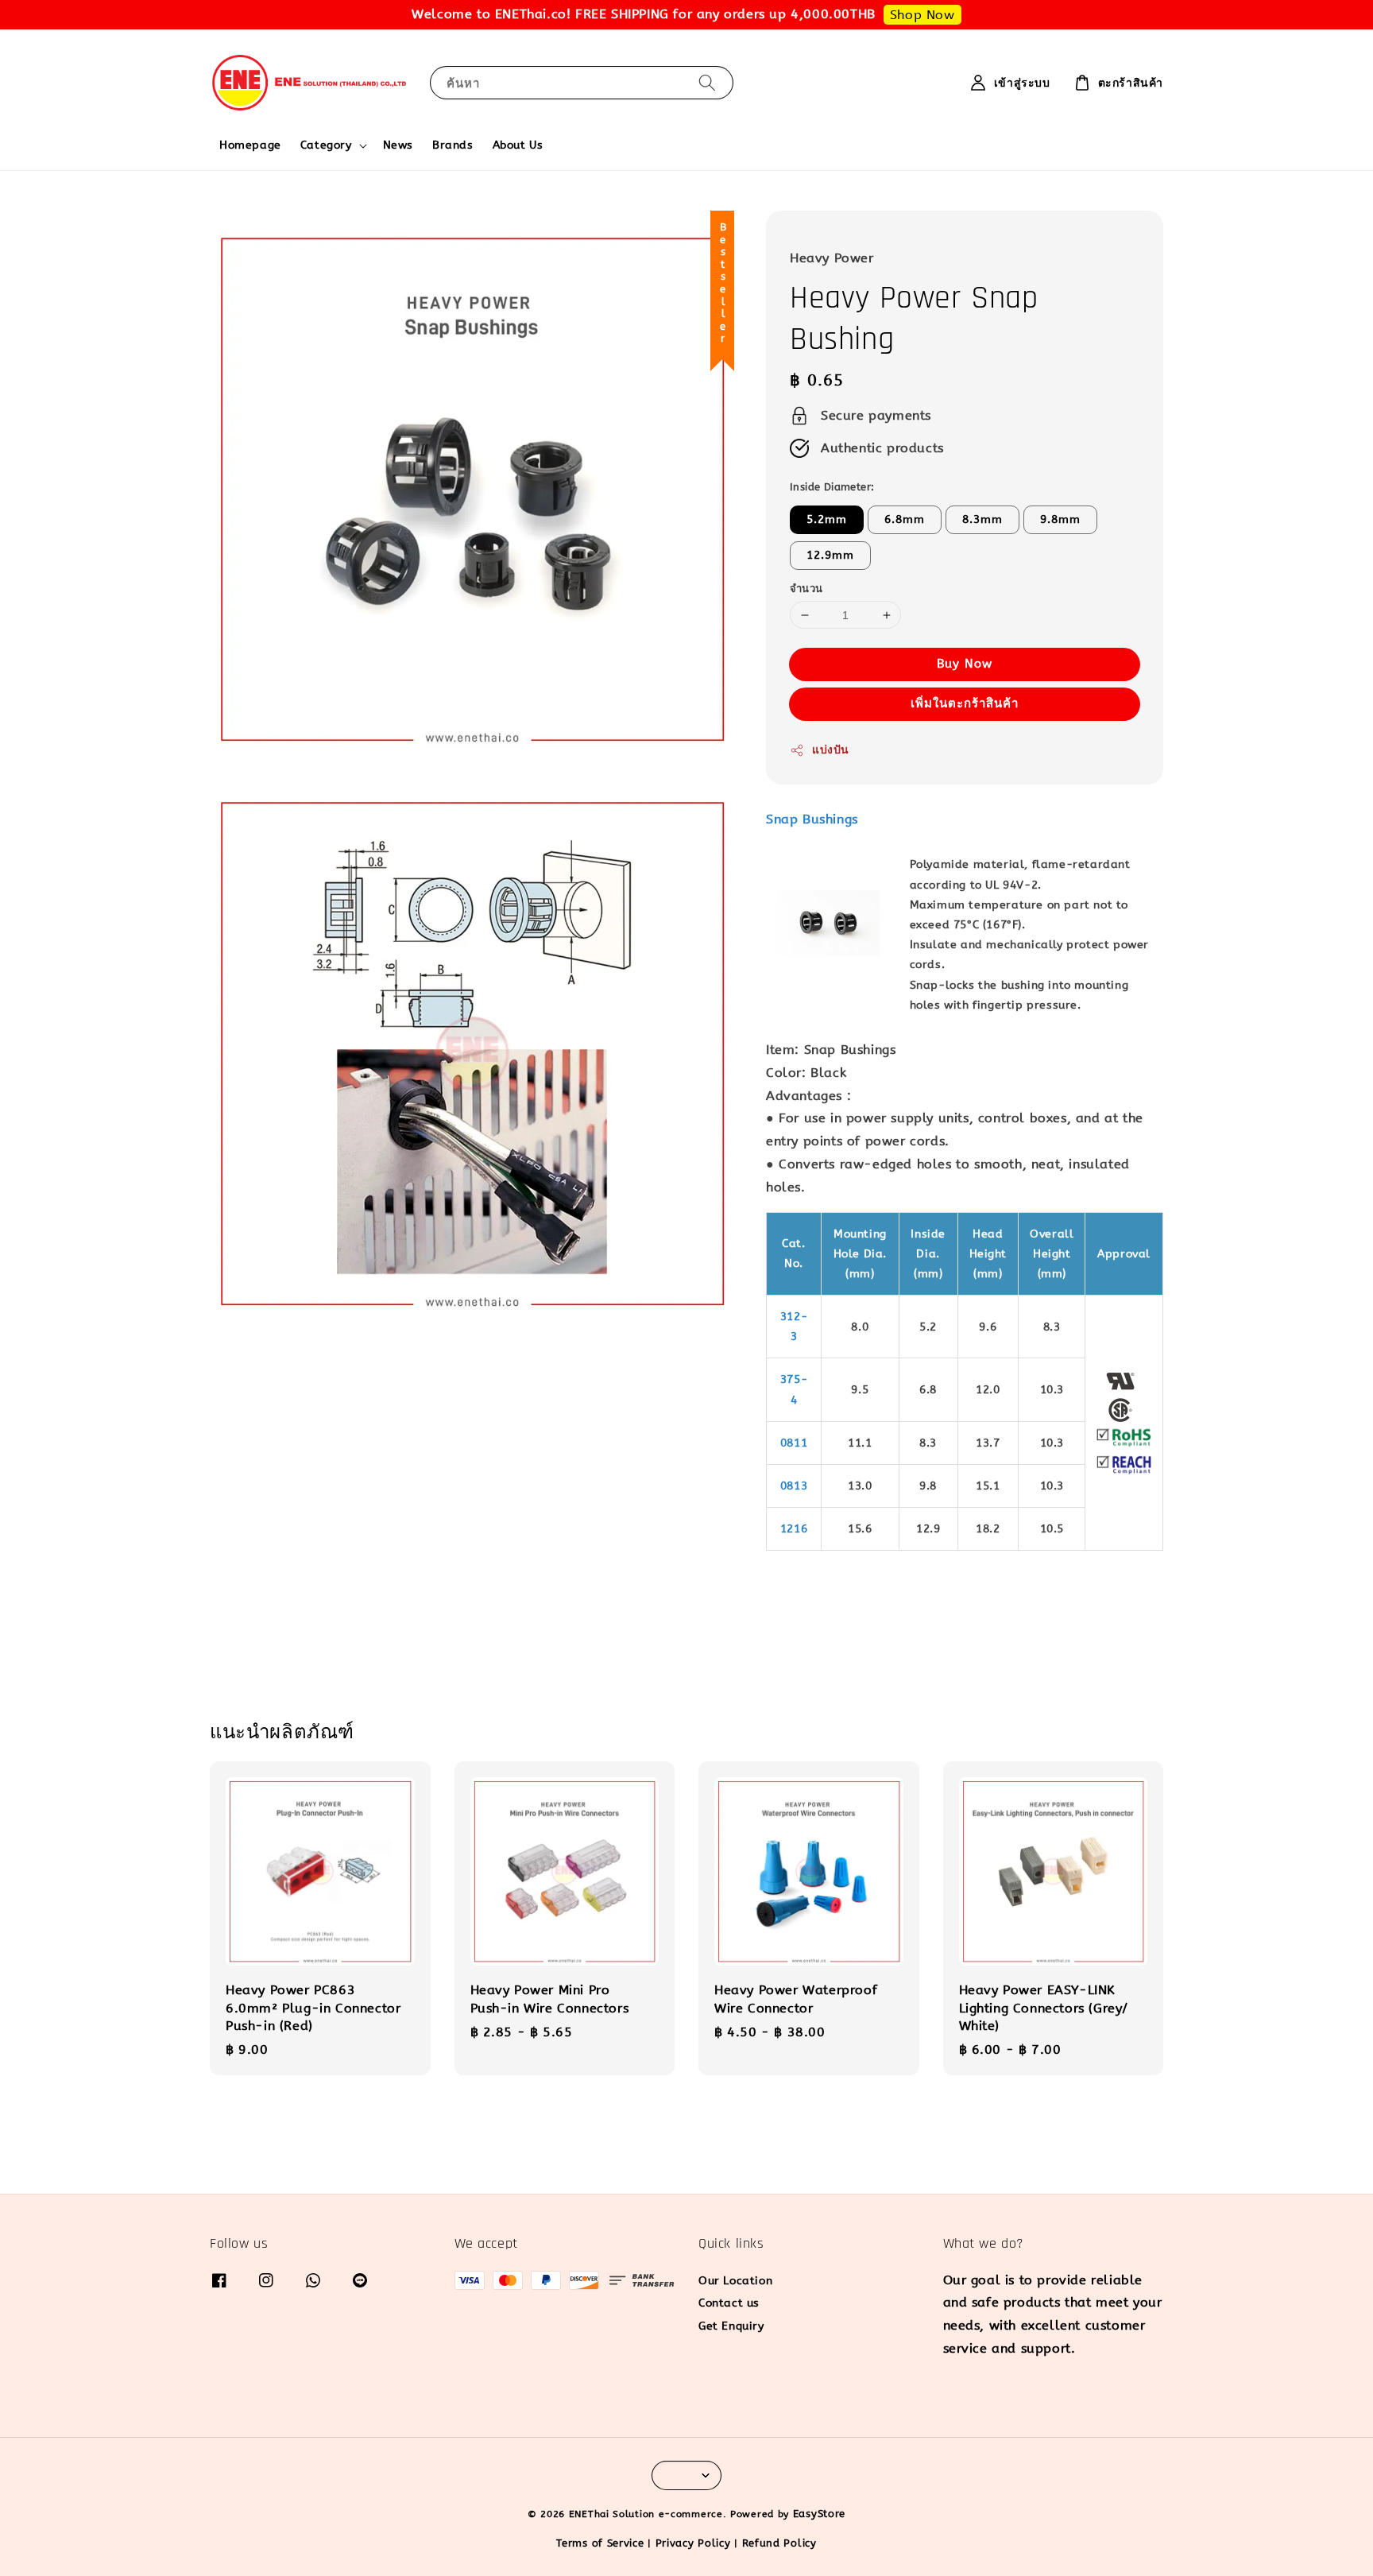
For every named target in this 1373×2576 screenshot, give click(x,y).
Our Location (735, 2281)
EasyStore (819, 2514)
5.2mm (827, 519)
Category (326, 145)
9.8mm (1060, 519)
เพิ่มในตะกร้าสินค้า (965, 703)
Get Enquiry (731, 2326)
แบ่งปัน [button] (831, 750)
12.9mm (830, 555)
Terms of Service (600, 2543)
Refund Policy (779, 2543)
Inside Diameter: (832, 487)
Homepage (250, 145)
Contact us (729, 2303)
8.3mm (982, 519)
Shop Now (922, 15)
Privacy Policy (693, 2543)
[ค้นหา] (707, 82)
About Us (518, 145)
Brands (453, 145)
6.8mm (905, 519)
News (398, 145)
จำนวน (806, 589)
